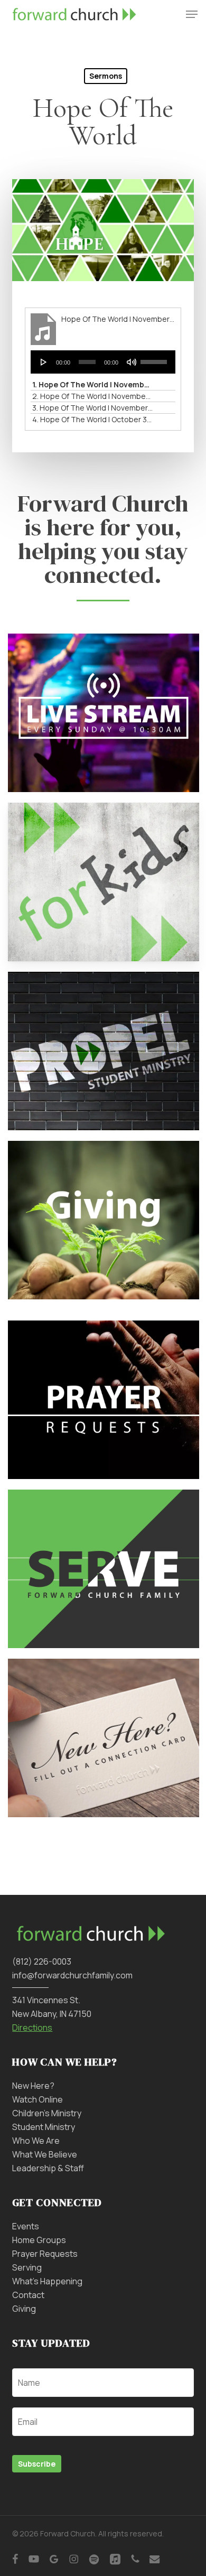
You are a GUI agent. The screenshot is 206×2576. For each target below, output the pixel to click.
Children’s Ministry (47, 2113)
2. (92, 396)
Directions (32, 2028)
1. (92, 384)
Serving (27, 2267)
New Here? (33, 2086)
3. (92, 408)
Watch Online (38, 2099)
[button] (192, 14)
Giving (24, 2309)
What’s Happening (47, 2281)
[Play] (44, 362)
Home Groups (39, 2240)
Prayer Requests (45, 2254)
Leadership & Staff (48, 2168)
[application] (103, 362)
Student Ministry (44, 2127)
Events (26, 2226)
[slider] (155, 358)
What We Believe (45, 2154)
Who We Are (36, 2141)
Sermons (106, 76)
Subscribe (37, 2464)
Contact (28, 2295)
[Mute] (132, 362)
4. (92, 419)
